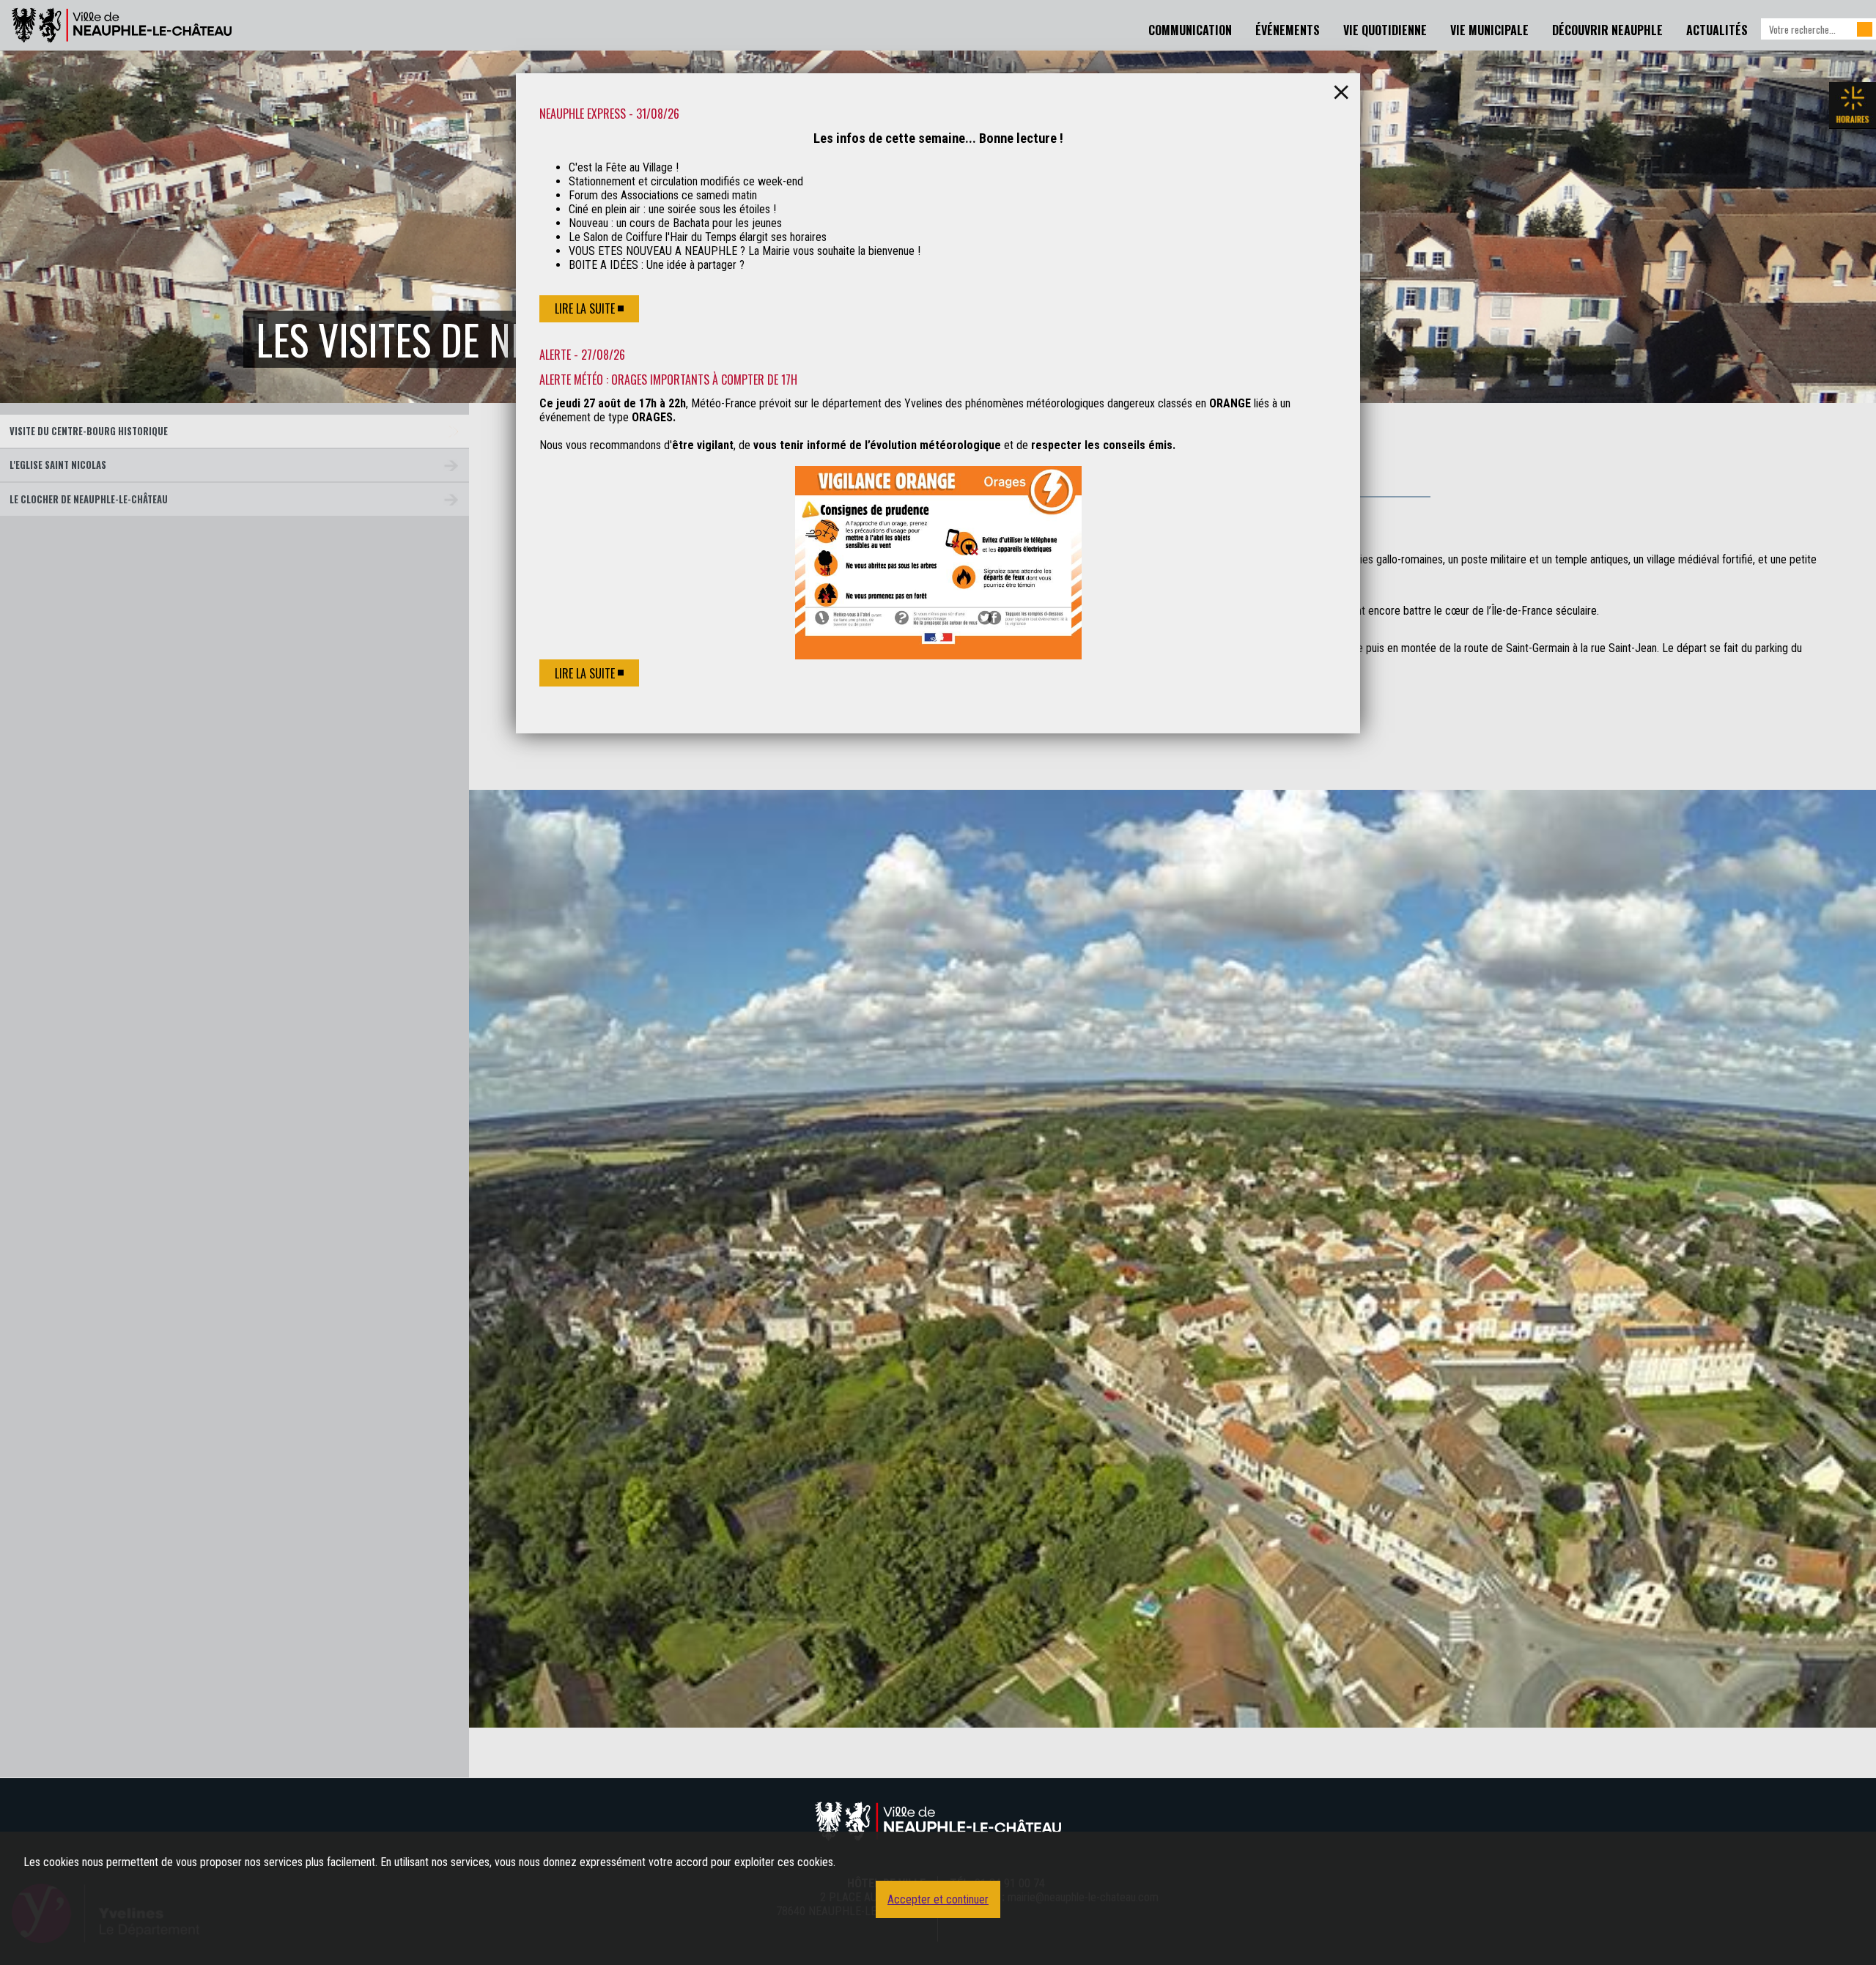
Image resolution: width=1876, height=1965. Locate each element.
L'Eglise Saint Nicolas (58, 465)
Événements (1288, 30)
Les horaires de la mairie (1853, 106)
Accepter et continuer (938, 1899)
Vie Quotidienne (1385, 30)
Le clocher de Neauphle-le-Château (89, 499)
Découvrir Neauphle (1607, 30)
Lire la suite (585, 308)
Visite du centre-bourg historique (89, 431)
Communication (1190, 30)
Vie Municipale (1489, 30)
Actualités (1717, 30)
